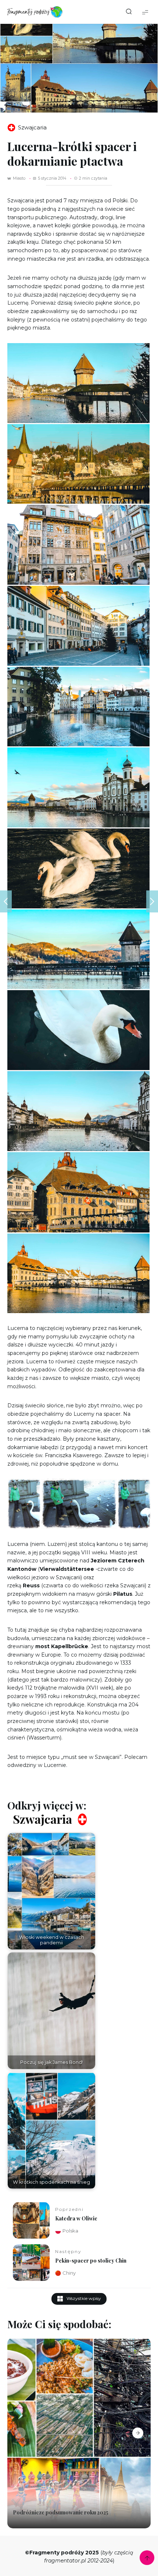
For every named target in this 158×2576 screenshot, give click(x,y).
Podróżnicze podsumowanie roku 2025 (61, 2513)
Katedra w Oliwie (76, 2218)
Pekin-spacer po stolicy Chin (91, 2261)
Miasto (19, 178)
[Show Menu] (145, 12)
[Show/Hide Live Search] (129, 12)
